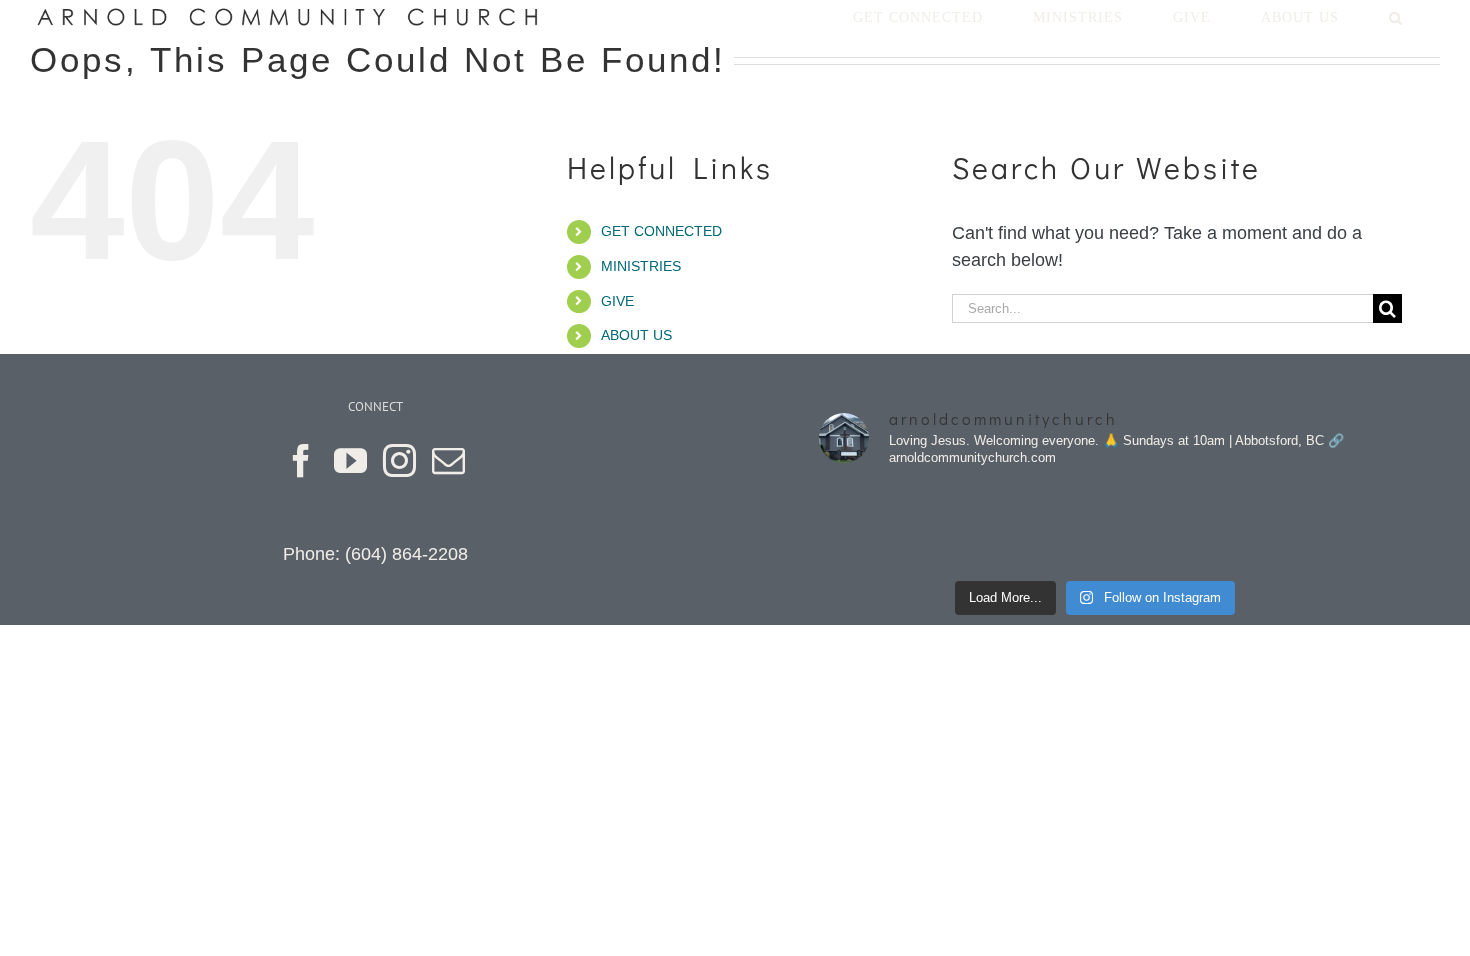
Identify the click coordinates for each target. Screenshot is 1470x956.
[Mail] (448, 460)
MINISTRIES (641, 266)
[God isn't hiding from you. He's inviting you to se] (1025, 527)
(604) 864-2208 (406, 554)
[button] (1395, 17)
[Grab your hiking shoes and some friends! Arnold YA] (1165, 527)
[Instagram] (399, 460)
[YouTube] (350, 460)
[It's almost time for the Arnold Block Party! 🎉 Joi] (884, 527)
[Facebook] (301, 460)
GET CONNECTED (661, 231)
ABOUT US (636, 335)
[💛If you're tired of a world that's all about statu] (1306, 527)
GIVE (617, 301)
